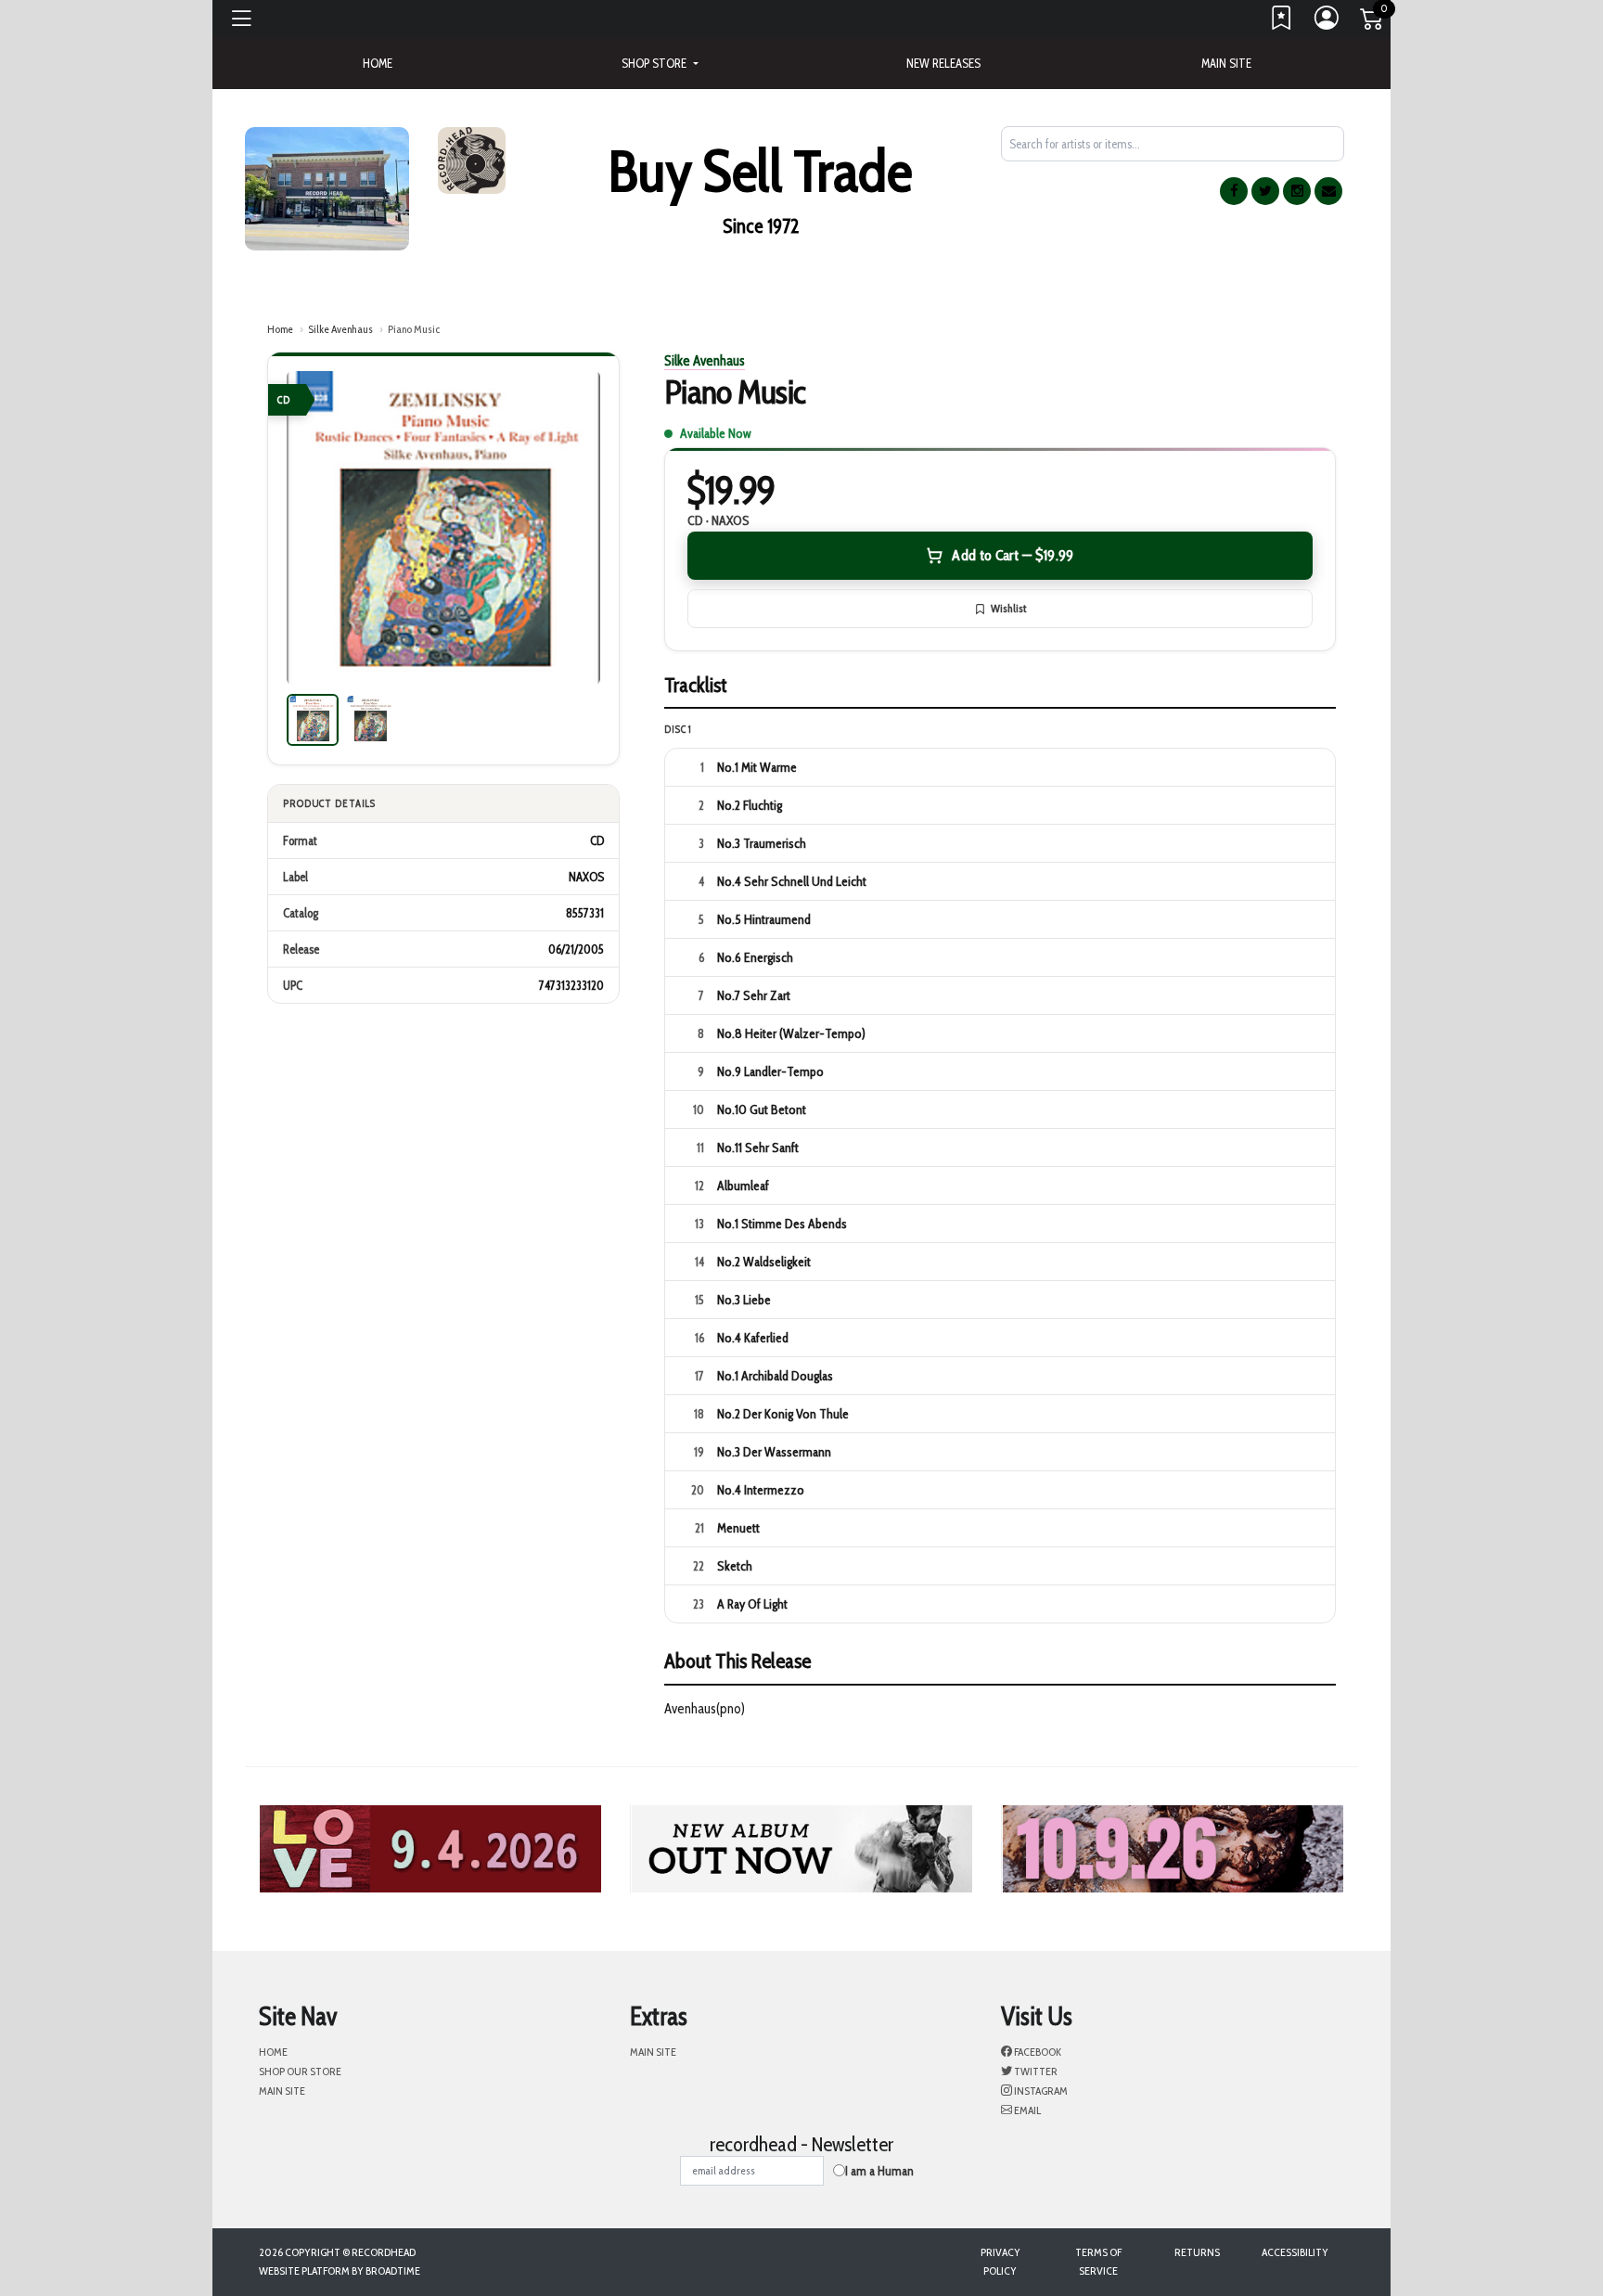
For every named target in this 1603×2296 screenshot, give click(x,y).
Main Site (1226, 63)
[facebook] (1234, 191)
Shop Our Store (300, 2071)
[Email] (1328, 191)
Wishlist (1008, 608)
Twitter (1035, 2071)
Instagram (1040, 2091)
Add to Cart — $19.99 (1013, 555)
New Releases (943, 63)
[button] (660, 63)
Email (1026, 2110)
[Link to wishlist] (1282, 22)
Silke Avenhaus (340, 329)
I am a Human (879, 2171)
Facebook (1037, 2052)
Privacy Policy (1000, 2261)
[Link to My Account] (1327, 22)
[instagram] (1297, 191)
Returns (1197, 2252)
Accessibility (1295, 2252)
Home (280, 329)
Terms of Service (1098, 2261)
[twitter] (1265, 191)
